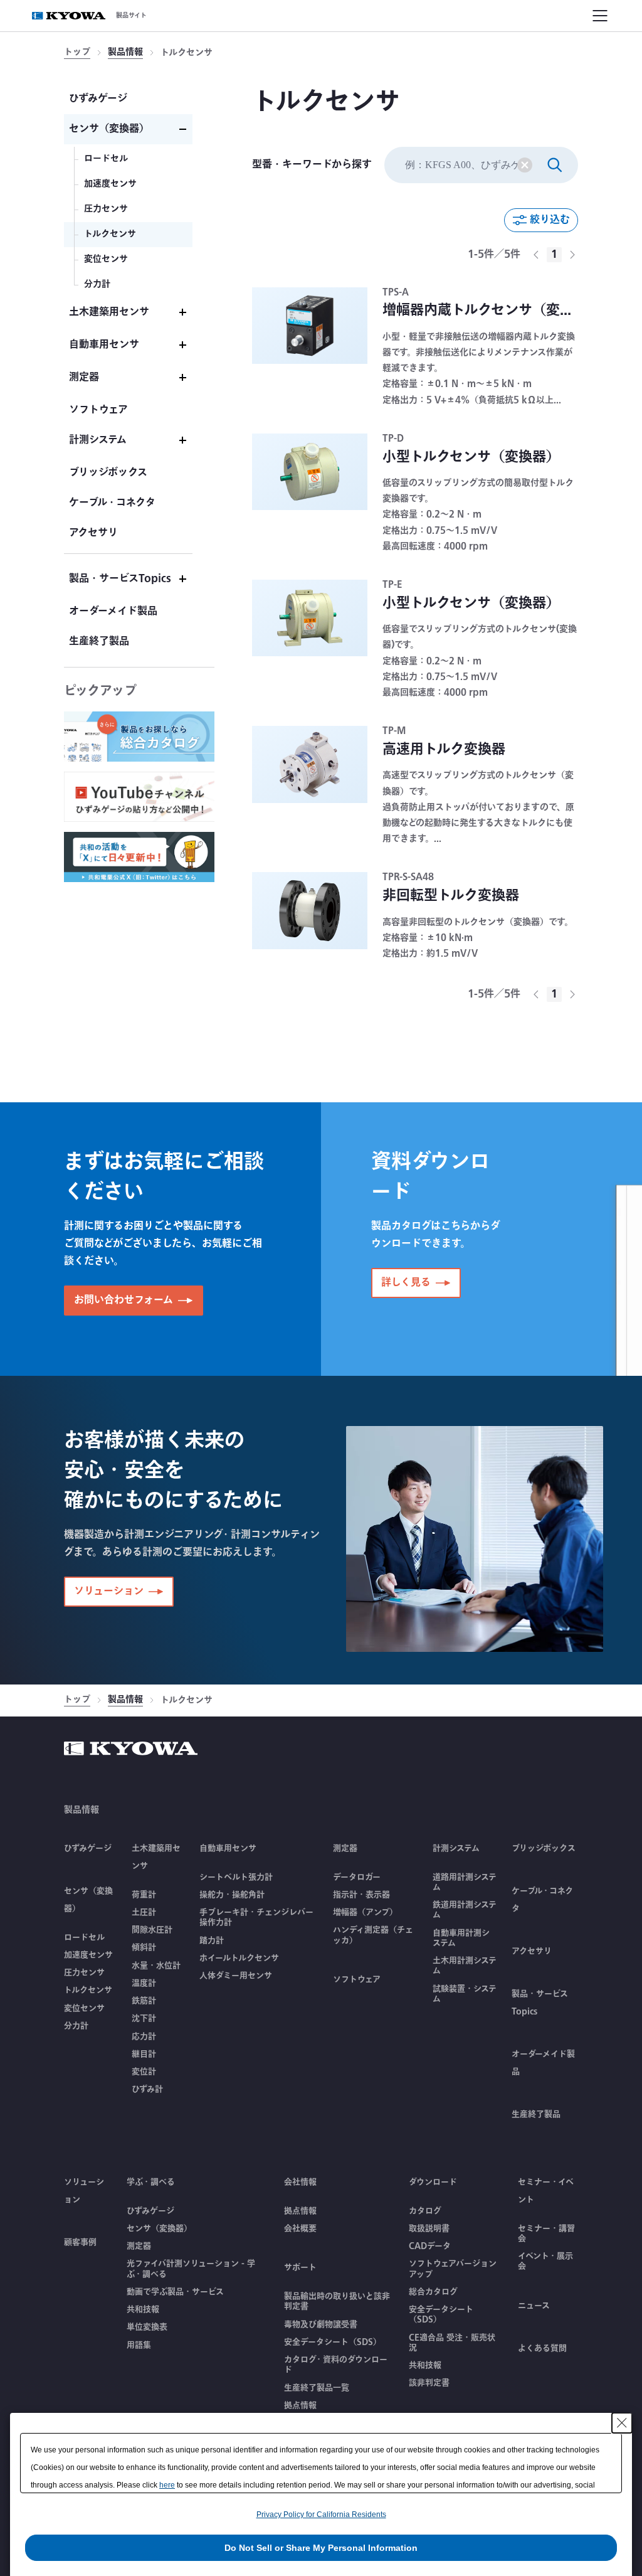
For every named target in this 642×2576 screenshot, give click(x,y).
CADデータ (430, 2246)
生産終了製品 (536, 2114)
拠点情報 (300, 2211)
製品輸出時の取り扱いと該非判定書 (337, 2302)
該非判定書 (429, 2383)
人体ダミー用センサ (236, 1976)
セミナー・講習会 (546, 2234)
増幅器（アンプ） (365, 1912)
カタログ (425, 2211)
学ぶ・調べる (151, 2182)
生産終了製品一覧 (317, 2388)
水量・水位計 (156, 1966)
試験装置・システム (465, 1994)
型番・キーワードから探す (312, 165)
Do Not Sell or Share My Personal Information (321, 2548)
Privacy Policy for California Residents (321, 2515)
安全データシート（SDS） (333, 2342)
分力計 (76, 2026)
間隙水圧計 (152, 1930)
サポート (300, 2267)
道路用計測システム (465, 1882)
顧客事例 (80, 2242)
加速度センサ (88, 1955)
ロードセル (84, 1937)
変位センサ (84, 2008)
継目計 (144, 2054)
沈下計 (144, 2018)
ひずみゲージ (88, 1848)
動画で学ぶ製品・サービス (175, 2292)
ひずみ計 (147, 2089)
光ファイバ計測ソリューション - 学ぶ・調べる (191, 2269)
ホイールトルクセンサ (239, 1958)
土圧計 (144, 1912)
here (167, 2485)
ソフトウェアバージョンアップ (453, 2269)
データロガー (357, 1877)
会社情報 (300, 2182)
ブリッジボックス (544, 1848)
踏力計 (212, 1940)
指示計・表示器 (361, 1895)
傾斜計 (144, 1947)
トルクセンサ (88, 1990)
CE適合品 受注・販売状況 (452, 2343)
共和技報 (143, 2309)
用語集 (139, 2345)
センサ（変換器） (159, 2228)
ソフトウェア (357, 1979)
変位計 (144, 2072)
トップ (77, 53)
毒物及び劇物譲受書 (321, 2324)
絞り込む (550, 220)
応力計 (144, 2036)
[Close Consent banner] (622, 2423)
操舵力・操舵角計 (232, 1895)
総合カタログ (433, 2292)
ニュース (534, 2306)
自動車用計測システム (461, 1938)
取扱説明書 (429, 2228)
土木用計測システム (465, 1966)
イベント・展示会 (545, 2261)
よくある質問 (542, 2348)
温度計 (144, 1983)
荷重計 (144, 1895)
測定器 (139, 2246)
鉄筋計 (144, 2001)
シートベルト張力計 (236, 1877)
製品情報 (125, 53)
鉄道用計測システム (465, 1910)
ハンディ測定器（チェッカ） (373, 1935)
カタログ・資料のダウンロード (336, 2365)
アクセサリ (532, 1951)
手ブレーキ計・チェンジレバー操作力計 (256, 1918)
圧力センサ (84, 1972)
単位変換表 (147, 2327)
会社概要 (300, 2228)
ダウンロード (433, 2182)
